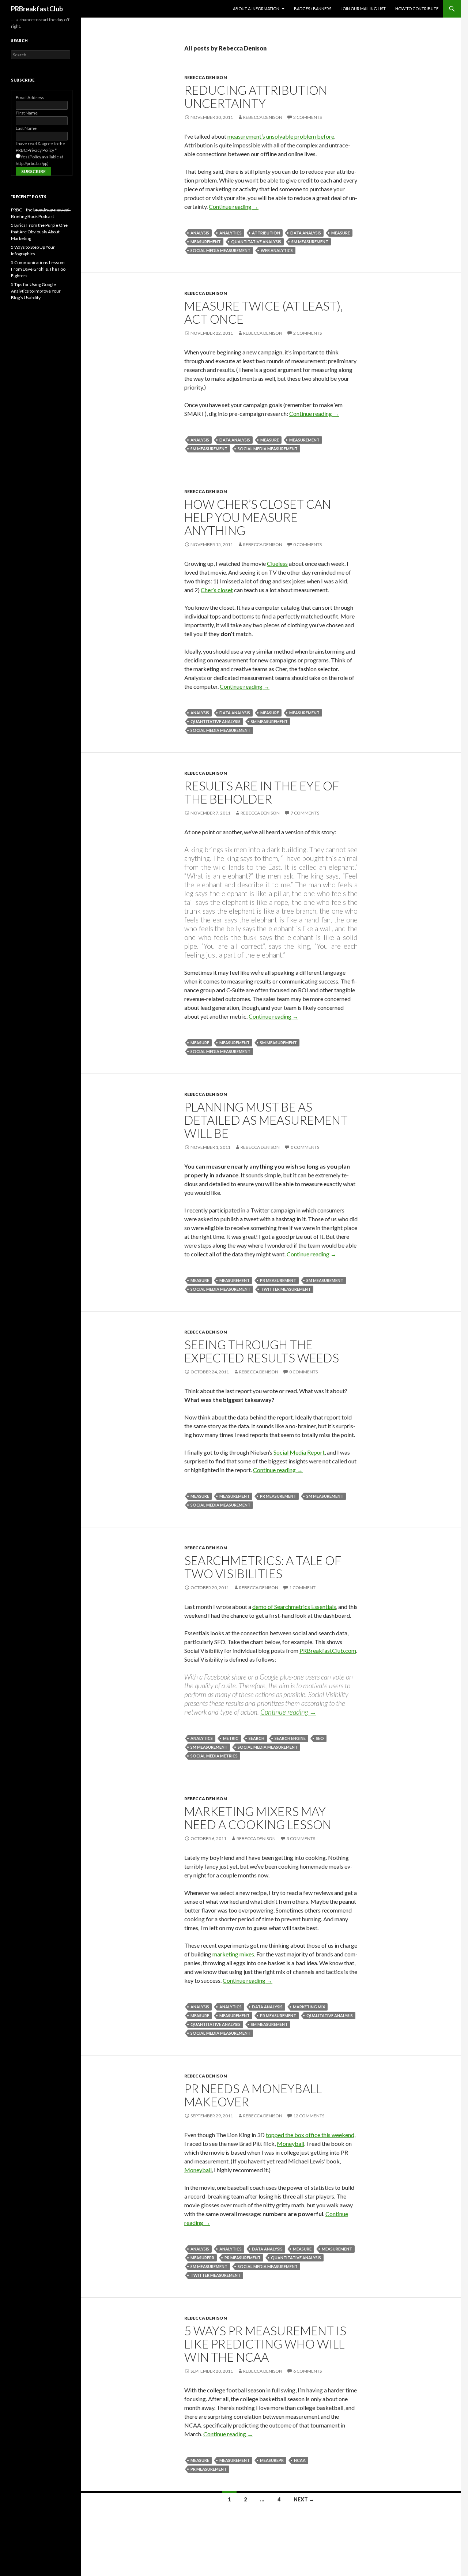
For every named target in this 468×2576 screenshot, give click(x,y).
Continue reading (234, 206)
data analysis (306, 233)
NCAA (300, 2460)
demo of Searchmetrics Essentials (294, 1607)
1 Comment (302, 1588)
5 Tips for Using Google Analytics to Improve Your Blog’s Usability (36, 291)
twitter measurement (286, 1289)
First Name (27, 113)
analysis (200, 233)
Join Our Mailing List (363, 9)
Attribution (266, 233)
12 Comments (309, 2116)
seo (320, 1738)
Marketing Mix (309, 2007)
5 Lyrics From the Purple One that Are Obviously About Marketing (39, 232)
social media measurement (220, 250)
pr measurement (278, 1280)
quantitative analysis (256, 242)
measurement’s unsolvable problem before (281, 136)
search (256, 1738)
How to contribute (417, 9)
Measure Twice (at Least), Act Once (264, 312)
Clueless (277, 563)
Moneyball (290, 2143)
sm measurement (310, 242)
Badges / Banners (313, 9)
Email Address (30, 97)
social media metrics (214, 1756)
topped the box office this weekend (310, 2135)
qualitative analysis (330, 2015)
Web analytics (277, 250)
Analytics (231, 233)
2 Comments (307, 117)
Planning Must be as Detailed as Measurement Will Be (266, 1120)
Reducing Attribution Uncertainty (256, 97)
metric (231, 1738)
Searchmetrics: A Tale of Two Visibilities (263, 1567)
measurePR (202, 2258)
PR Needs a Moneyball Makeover (253, 2095)
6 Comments (307, 2371)
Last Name (26, 128)
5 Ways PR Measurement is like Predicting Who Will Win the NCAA (265, 2344)
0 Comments (307, 544)
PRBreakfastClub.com (328, 1650)
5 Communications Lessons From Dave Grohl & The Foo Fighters (38, 269)
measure (341, 233)
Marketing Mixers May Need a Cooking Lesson (258, 1818)
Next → (304, 2499)
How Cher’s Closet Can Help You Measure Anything (258, 517)
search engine (290, 1738)
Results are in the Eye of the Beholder (262, 792)
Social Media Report (299, 1452)
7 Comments (305, 813)
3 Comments (301, 1838)
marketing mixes (233, 1954)
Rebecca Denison (206, 77)
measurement (206, 242)
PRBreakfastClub (37, 9)
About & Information (256, 9)
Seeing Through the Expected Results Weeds (262, 1351)
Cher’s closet (217, 590)
